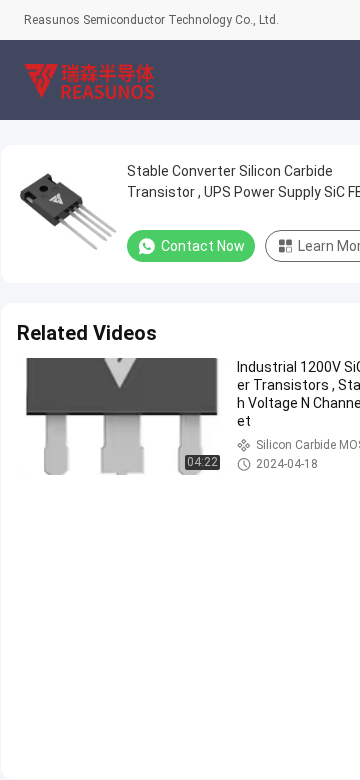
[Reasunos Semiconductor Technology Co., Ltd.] (89, 80)
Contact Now (203, 246)
